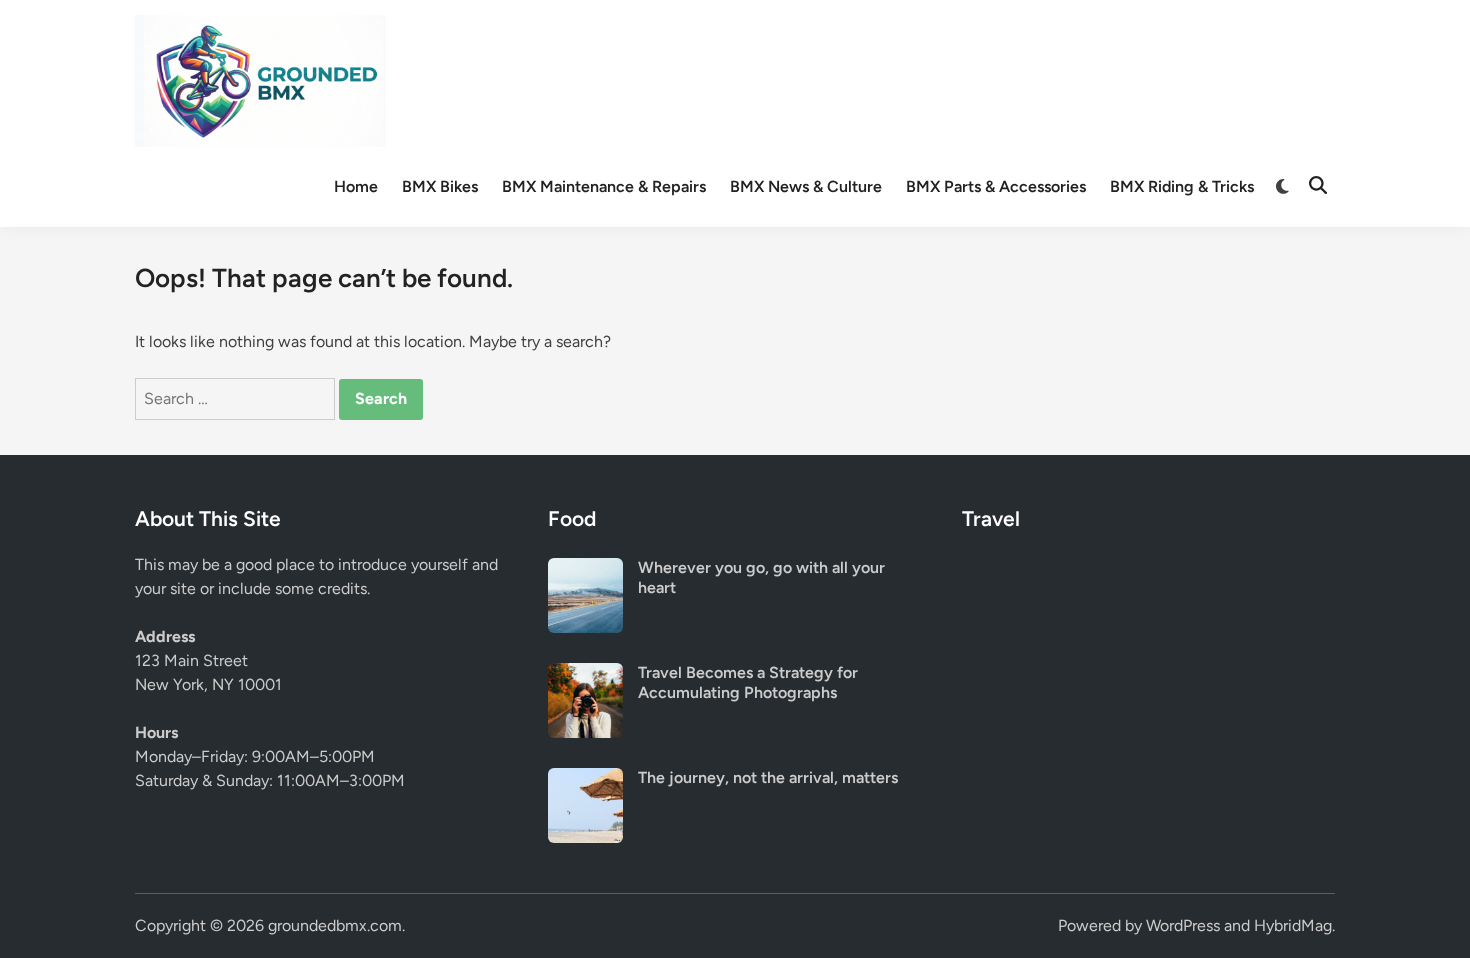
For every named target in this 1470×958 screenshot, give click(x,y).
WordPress (1183, 925)
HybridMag (1293, 925)
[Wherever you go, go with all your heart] (585, 569)
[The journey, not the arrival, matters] (585, 779)
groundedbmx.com (335, 925)
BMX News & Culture (806, 186)
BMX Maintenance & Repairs (604, 186)
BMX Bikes (440, 186)
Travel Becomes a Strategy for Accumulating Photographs (748, 682)
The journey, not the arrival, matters (768, 777)
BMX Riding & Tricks (1182, 186)
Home (356, 186)
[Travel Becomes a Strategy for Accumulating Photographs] (585, 674)
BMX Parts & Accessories (996, 186)
